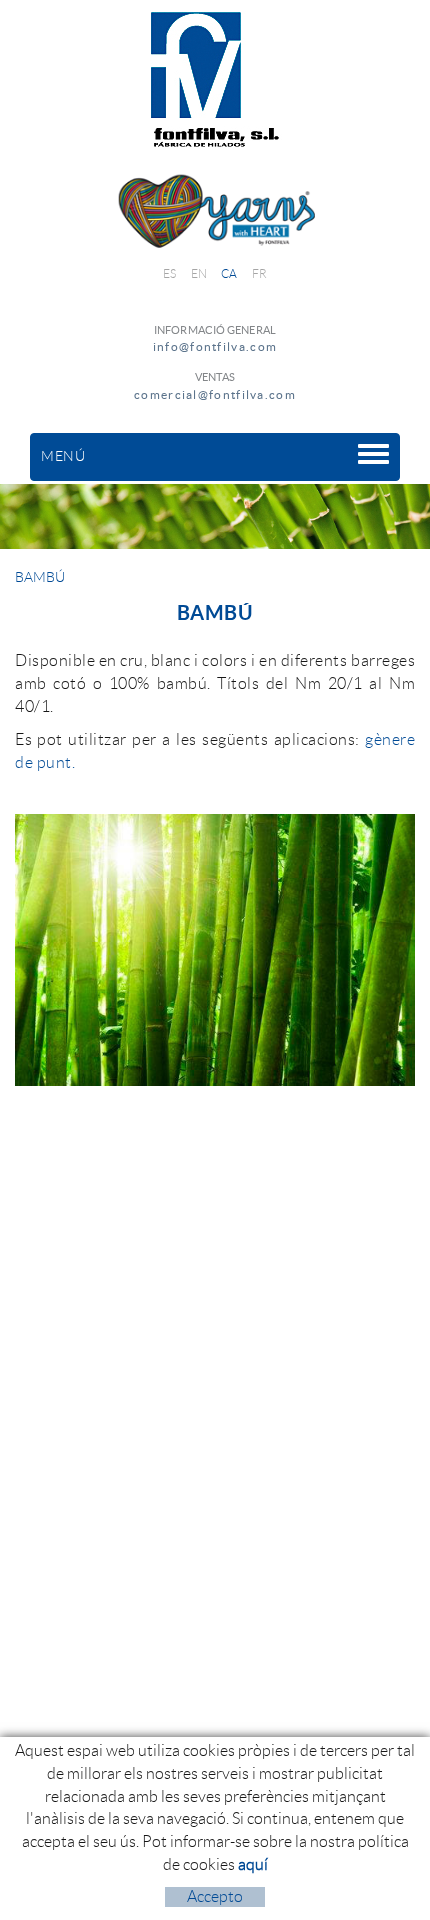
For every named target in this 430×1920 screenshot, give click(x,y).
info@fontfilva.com (215, 346)
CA (229, 273)
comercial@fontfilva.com (215, 394)
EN (199, 273)
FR (260, 273)
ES (170, 273)
